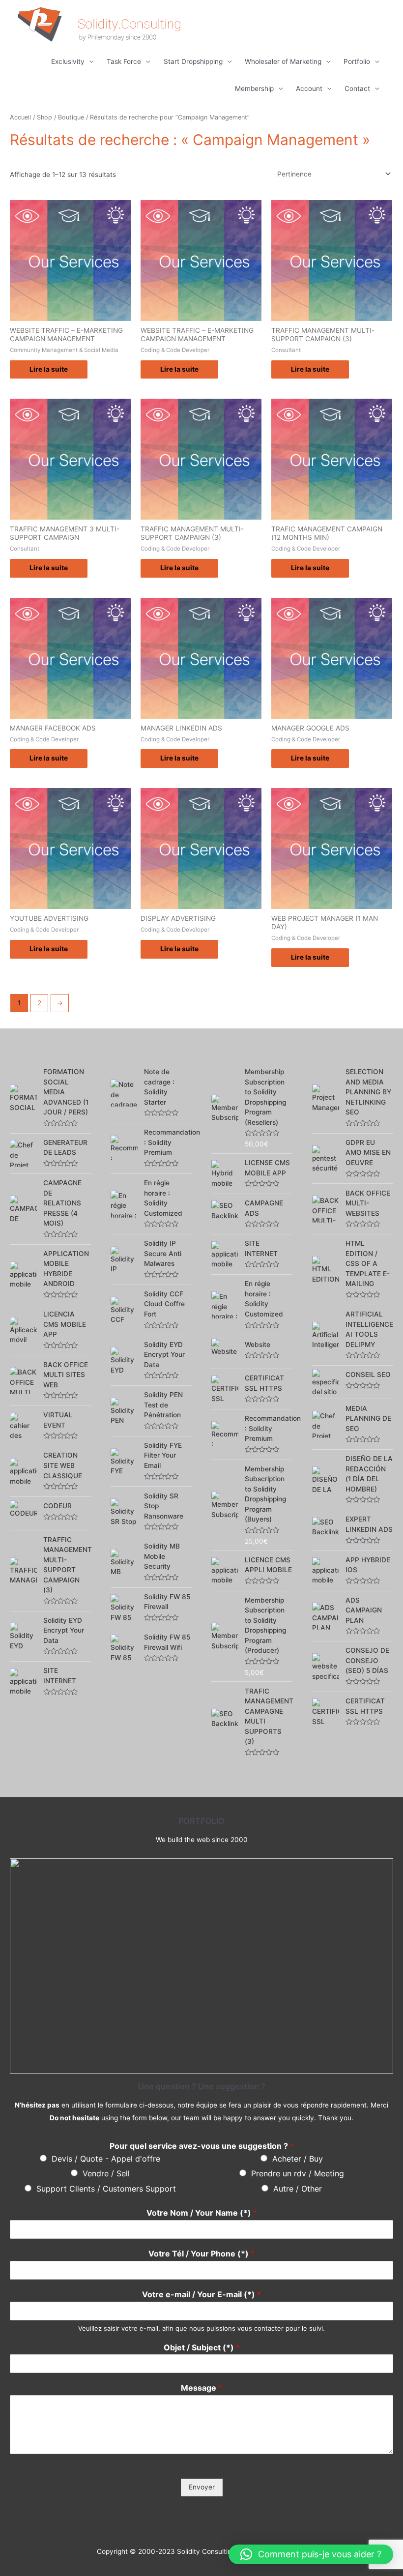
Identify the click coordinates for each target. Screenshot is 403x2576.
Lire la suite (49, 369)
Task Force (124, 61)
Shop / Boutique (60, 117)
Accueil (20, 117)
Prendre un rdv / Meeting (298, 2173)
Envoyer (202, 2487)
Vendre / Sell (106, 2173)
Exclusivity (68, 61)
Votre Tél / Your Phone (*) (201, 2254)
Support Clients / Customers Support (106, 2189)
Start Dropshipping (193, 61)
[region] (201, 1966)
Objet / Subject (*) (202, 2347)
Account (309, 88)
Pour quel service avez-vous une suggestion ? (202, 2146)
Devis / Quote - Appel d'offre (106, 2159)
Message (201, 2388)
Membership (254, 88)
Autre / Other (298, 2189)
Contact (357, 88)
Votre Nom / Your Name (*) (202, 2213)
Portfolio (357, 61)
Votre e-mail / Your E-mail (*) (201, 2294)
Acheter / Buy (298, 2159)
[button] (311, 2554)
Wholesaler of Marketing (283, 61)
